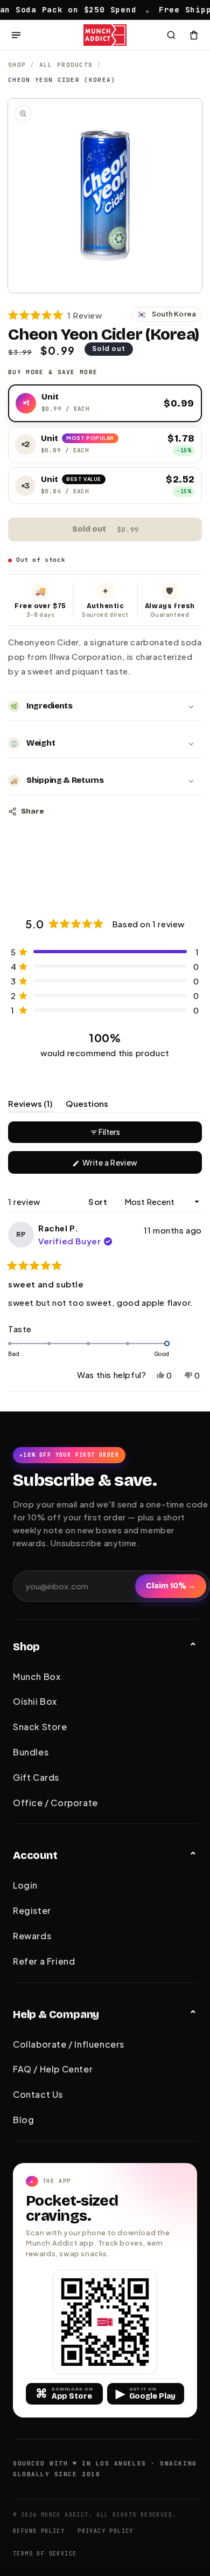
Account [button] (35, 1855)
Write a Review (126, 1165)
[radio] (105, 403)
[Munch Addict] (105, 35)
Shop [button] (26, 1647)
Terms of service (45, 2554)
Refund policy (39, 2531)
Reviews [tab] (30, 1105)
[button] (55, 315)
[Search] (171, 35)
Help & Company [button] (56, 2014)
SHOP (17, 65)
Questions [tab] (87, 1105)
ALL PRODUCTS (66, 65)
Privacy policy (106, 2531)
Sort (99, 1201)
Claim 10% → (171, 1586)
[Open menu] (16, 35)
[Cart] (194, 35)
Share (32, 811)
